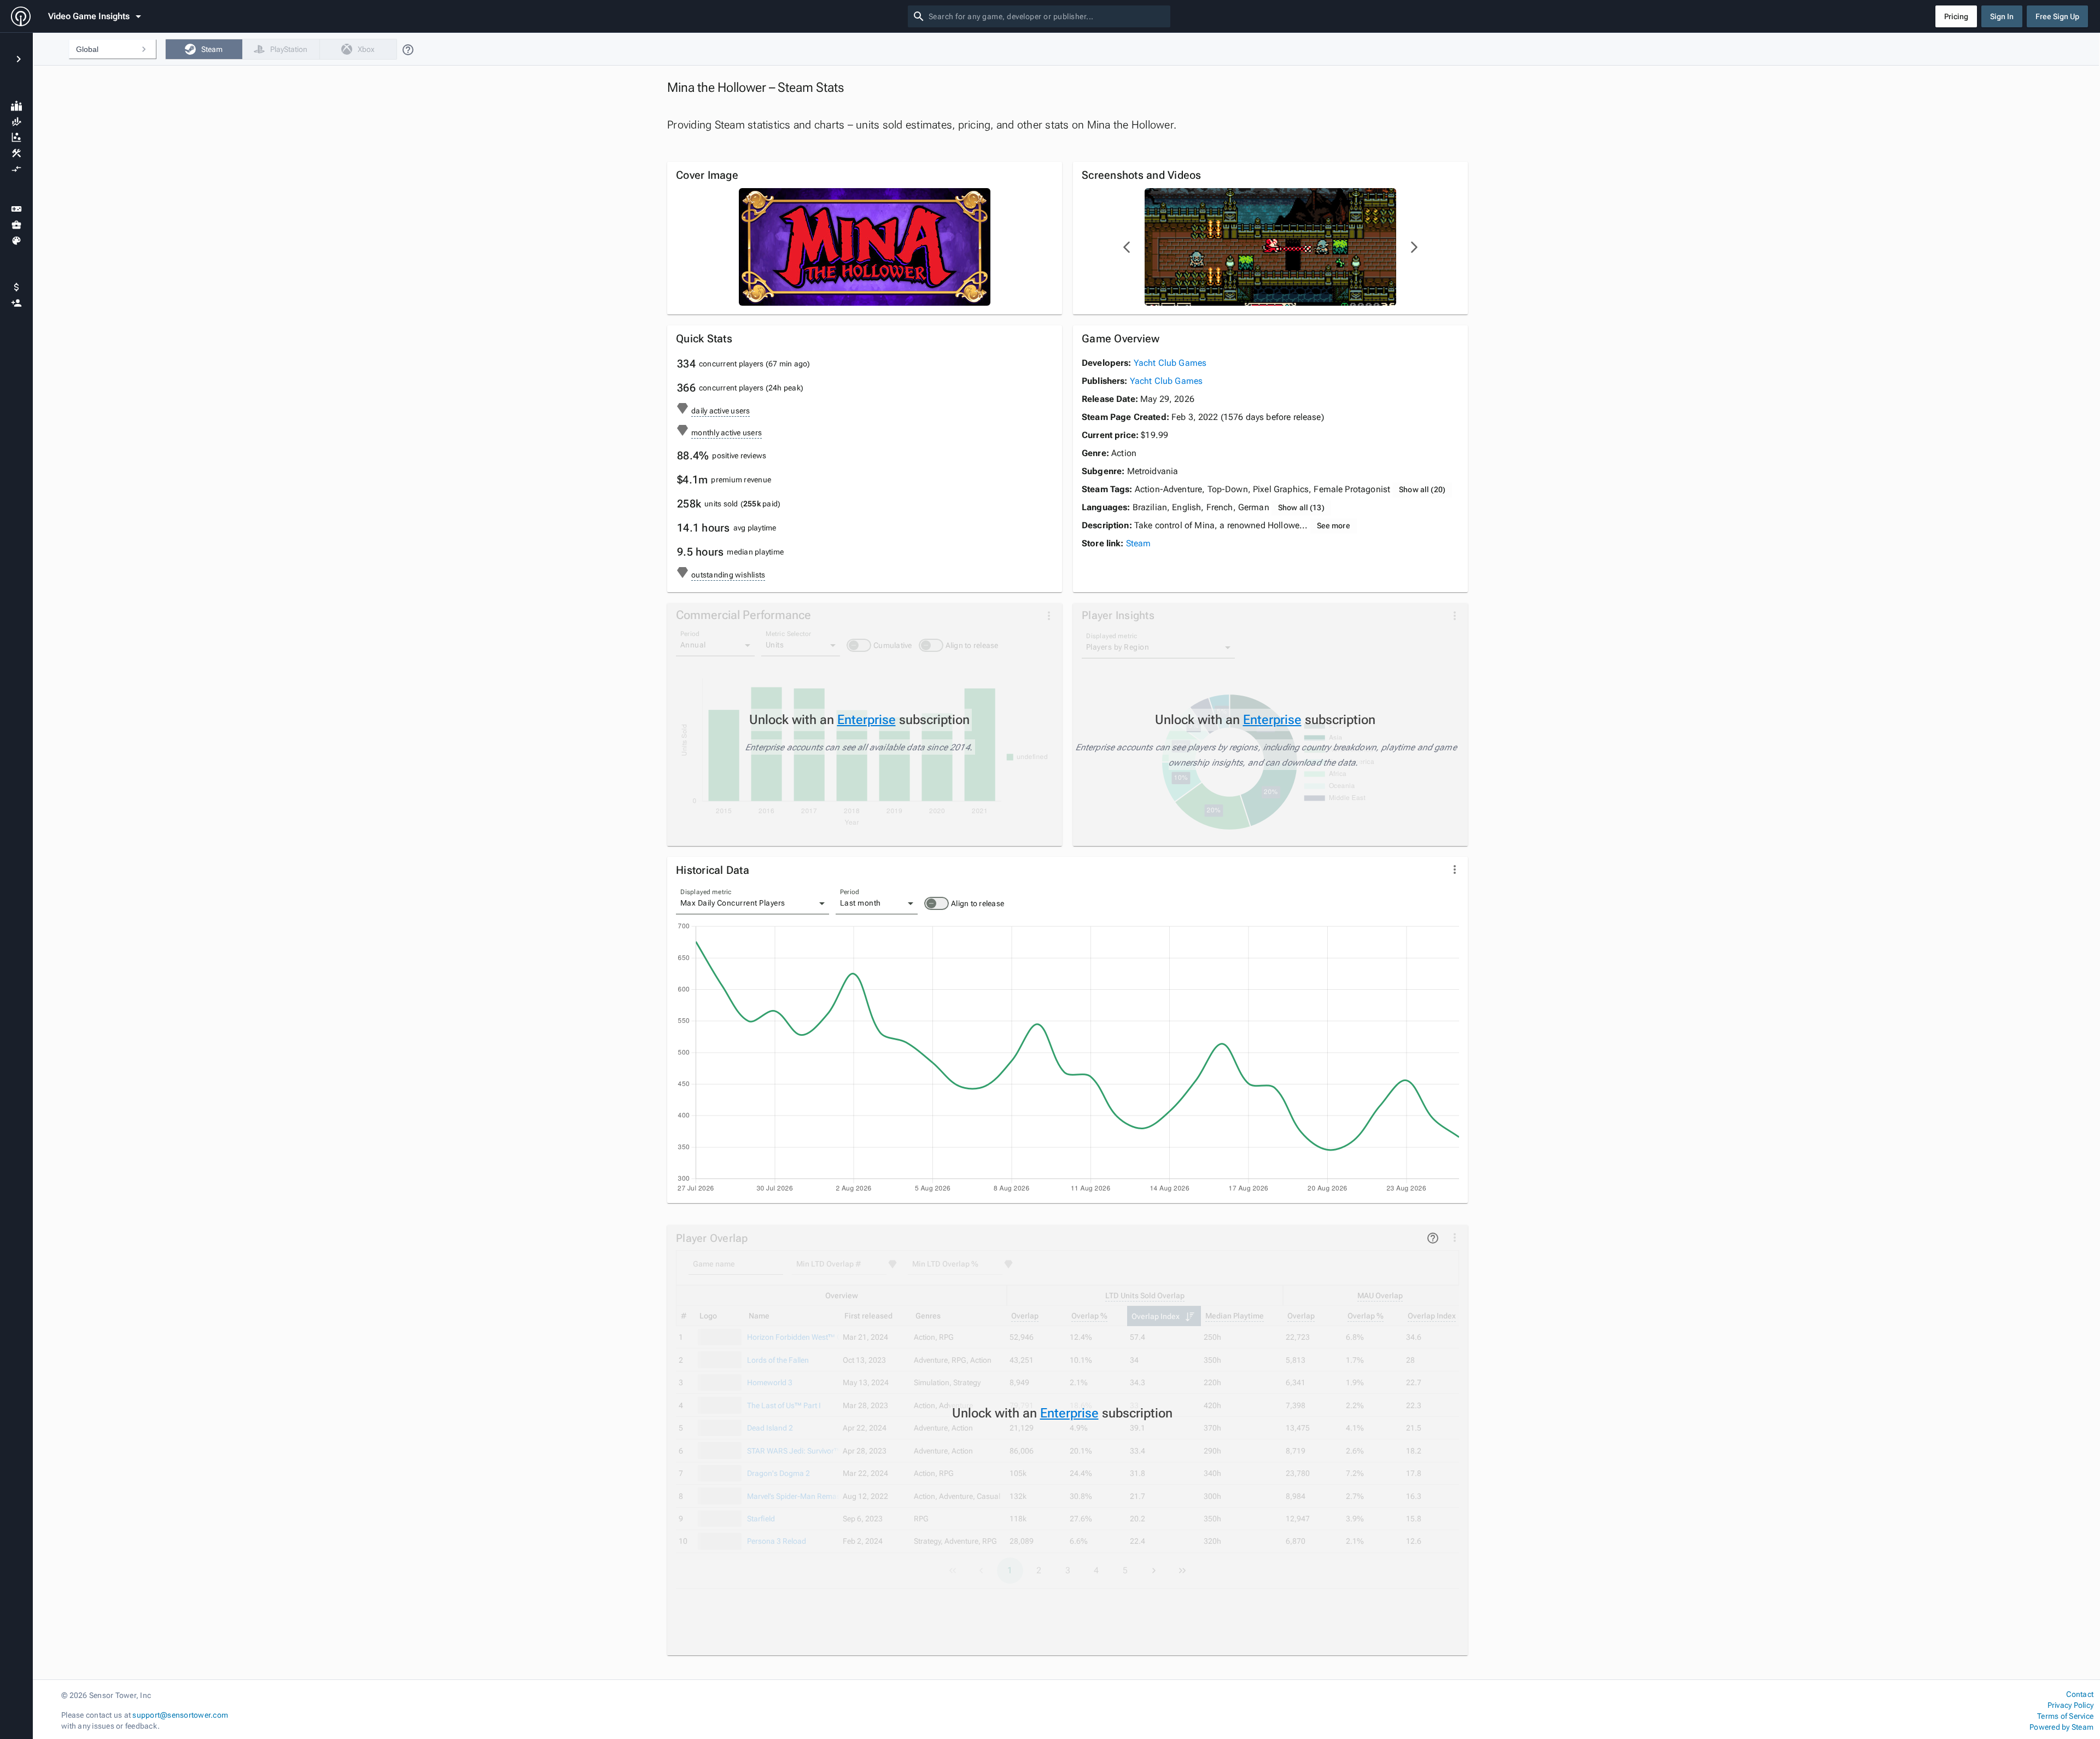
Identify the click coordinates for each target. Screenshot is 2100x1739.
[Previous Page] (1127, 247)
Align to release (978, 903)
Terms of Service (2065, 1716)
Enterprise (867, 720)
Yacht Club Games (1170, 363)
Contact (2080, 1694)
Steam (1139, 543)
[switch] (937, 903)
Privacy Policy (2070, 1705)
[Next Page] (1414, 247)
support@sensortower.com (180, 1715)
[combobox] (1047, 16)
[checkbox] (204, 49)
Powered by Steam (2061, 1727)
